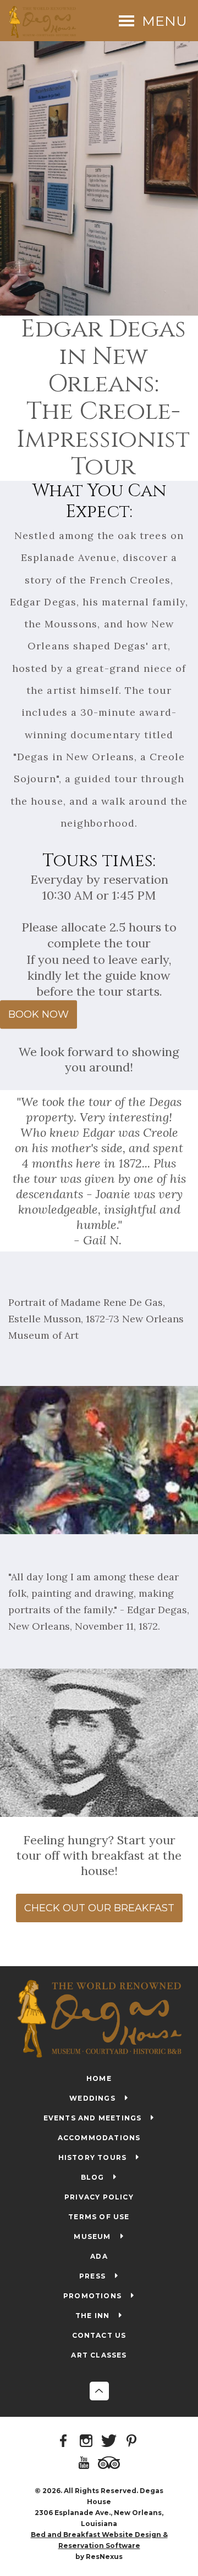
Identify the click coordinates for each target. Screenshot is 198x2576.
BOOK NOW (38, 1014)
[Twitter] (111, 2442)
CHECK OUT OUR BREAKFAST (99, 1908)
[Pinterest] (133, 2442)
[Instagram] (88, 2442)
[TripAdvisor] (111, 2463)
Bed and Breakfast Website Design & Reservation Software (99, 2540)
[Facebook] (65, 2442)
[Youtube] (86, 2463)
